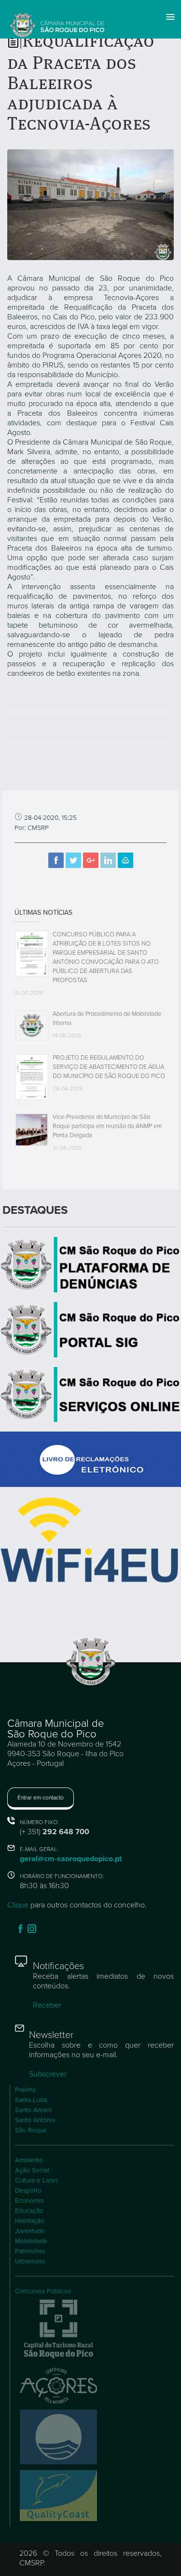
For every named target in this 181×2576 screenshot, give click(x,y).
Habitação (30, 2221)
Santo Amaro (34, 2110)
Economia (29, 2201)
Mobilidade (31, 2241)
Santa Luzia (31, 2100)
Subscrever (48, 2074)
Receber (47, 2005)
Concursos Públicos (43, 2291)
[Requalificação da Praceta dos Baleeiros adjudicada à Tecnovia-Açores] (90, 204)
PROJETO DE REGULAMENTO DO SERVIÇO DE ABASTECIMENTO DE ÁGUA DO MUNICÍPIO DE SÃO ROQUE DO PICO (109, 1067)
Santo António (35, 2120)
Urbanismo (30, 2261)
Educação (29, 2211)
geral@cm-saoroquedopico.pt (71, 1859)
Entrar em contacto (41, 1798)
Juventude (30, 2231)
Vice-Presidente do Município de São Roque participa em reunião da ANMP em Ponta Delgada (107, 1126)
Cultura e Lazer (36, 2181)
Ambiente (29, 2160)
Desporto (28, 2191)
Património (30, 2251)
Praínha (25, 2090)
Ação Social (32, 2170)
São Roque (31, 2130)
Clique (18, 1905)
